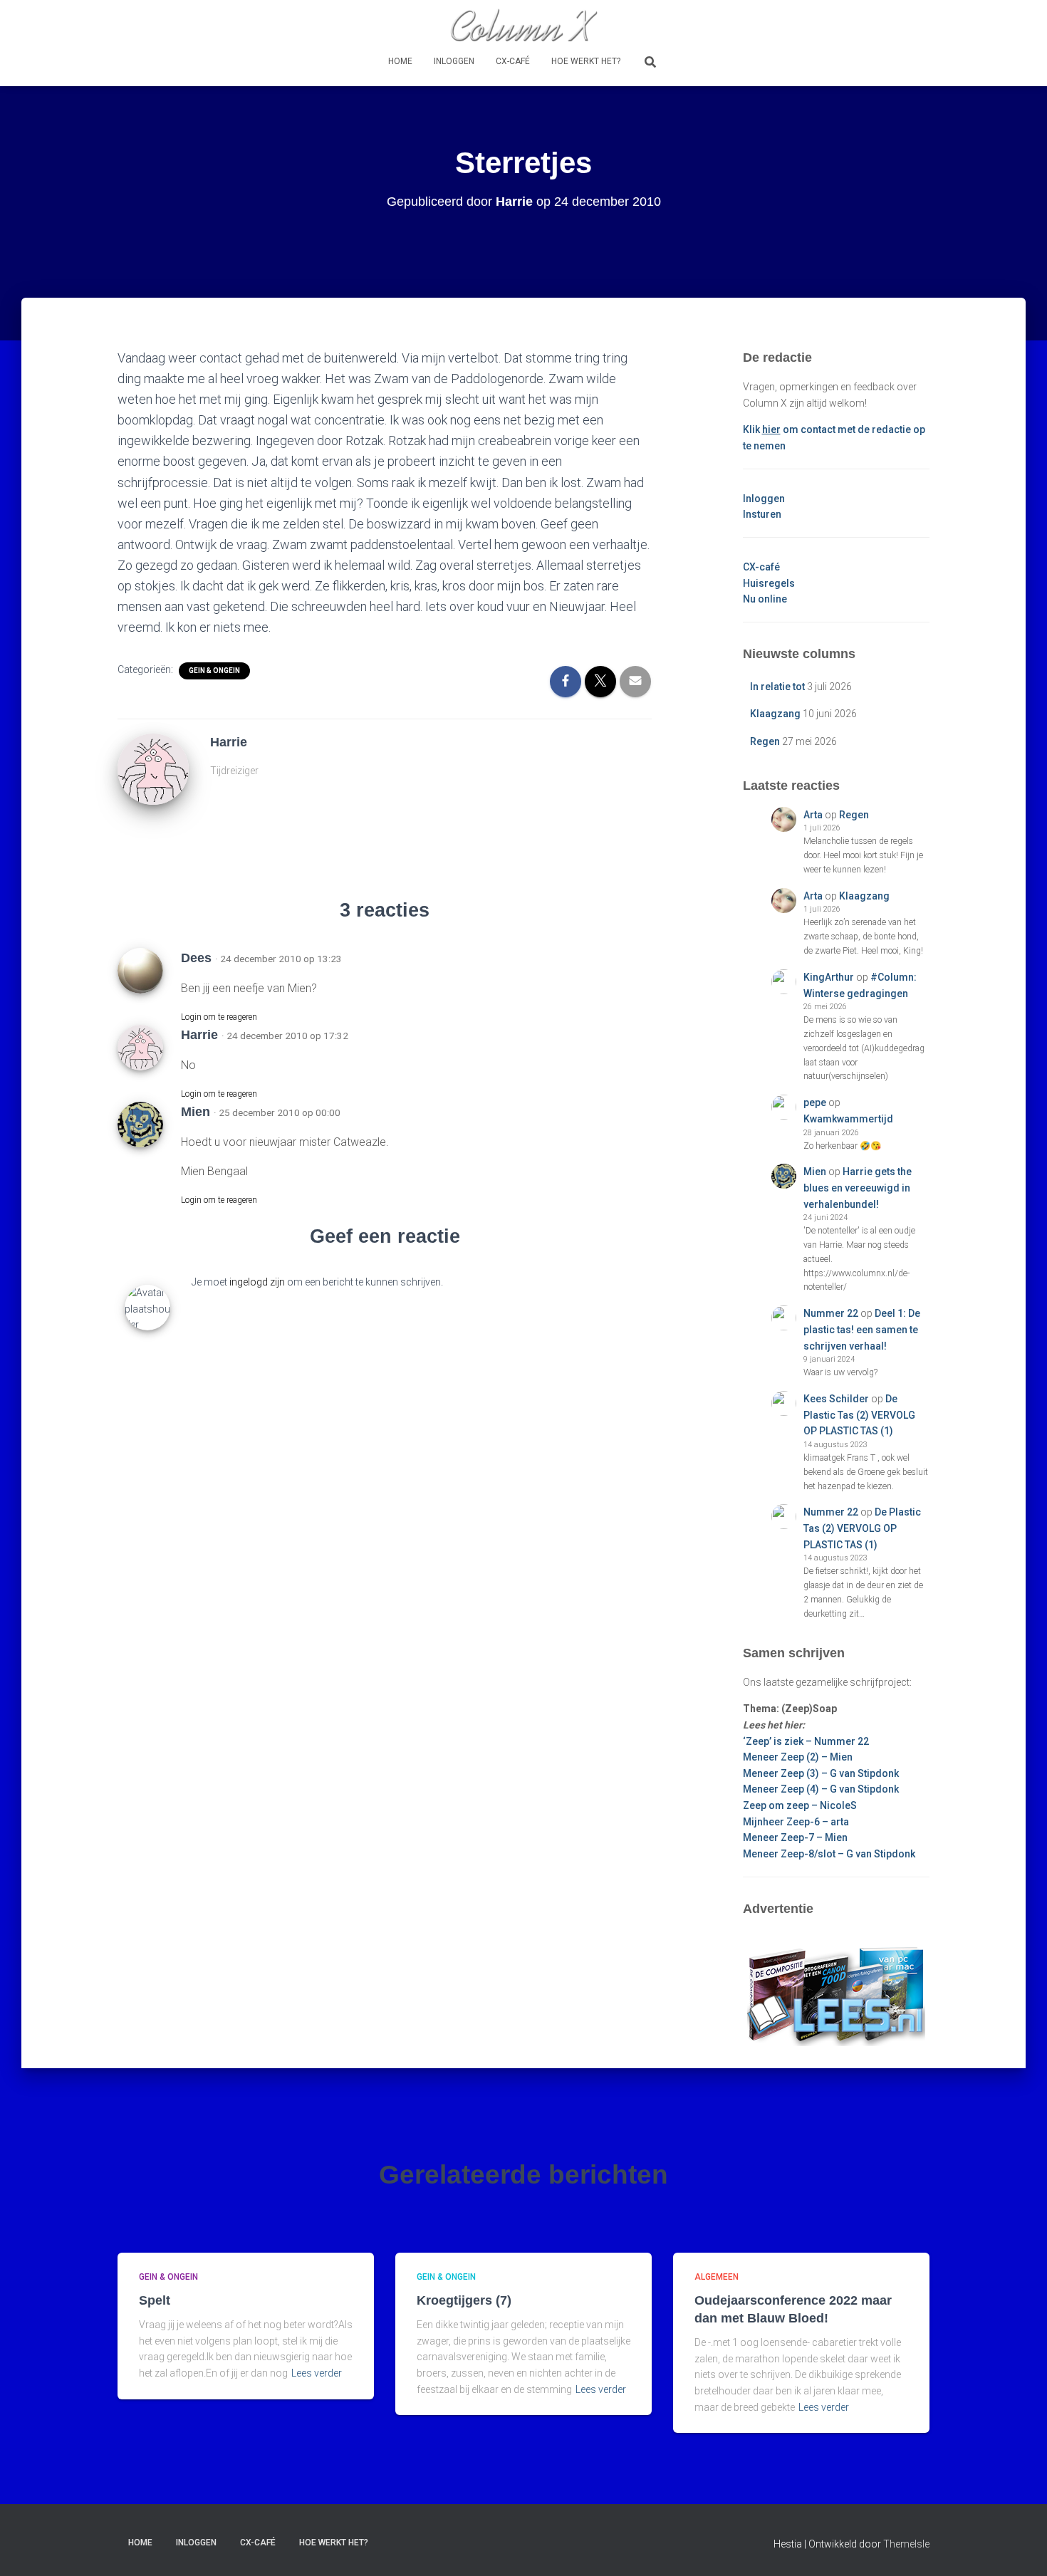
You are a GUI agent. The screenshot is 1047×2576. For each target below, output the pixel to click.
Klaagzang (775, 714)
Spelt (155, 2300)
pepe (815, 1102)
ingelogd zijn (257, 1282)
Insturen (762, 514)
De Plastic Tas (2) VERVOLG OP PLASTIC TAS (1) (859, 1415)
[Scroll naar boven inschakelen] (1019, 2548)
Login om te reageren (219, 1017)
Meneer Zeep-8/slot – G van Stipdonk (829, 1854)
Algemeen (717, 2277)
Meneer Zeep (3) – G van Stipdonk (821, 1773)
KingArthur (829, 977)
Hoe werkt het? (586, 61)
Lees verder (317, 2373)
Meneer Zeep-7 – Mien (795, 1837)
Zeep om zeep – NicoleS (800, 1805)
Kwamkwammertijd (848, 1119)
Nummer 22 (831, 1313)
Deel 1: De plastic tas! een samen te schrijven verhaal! (862, 1329)
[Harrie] (153, 768)
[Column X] (523, 25)
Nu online (765, 599)
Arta (813, 815)
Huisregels (769, 583)
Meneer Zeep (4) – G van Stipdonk (821, 1789)
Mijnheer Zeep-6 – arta (796, 1822)
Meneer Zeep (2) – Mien (798, 1757)
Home (400, 61)
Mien (815, 1172)
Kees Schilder (836, 1399)
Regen (765, 741)
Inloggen (454, 61)
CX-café (513, 61)
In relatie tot (777, 687)
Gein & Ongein (214, 671)
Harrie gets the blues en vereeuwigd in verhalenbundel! (858, 1188)
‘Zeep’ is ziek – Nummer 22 (806, 1741)
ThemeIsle (906, 2544)
